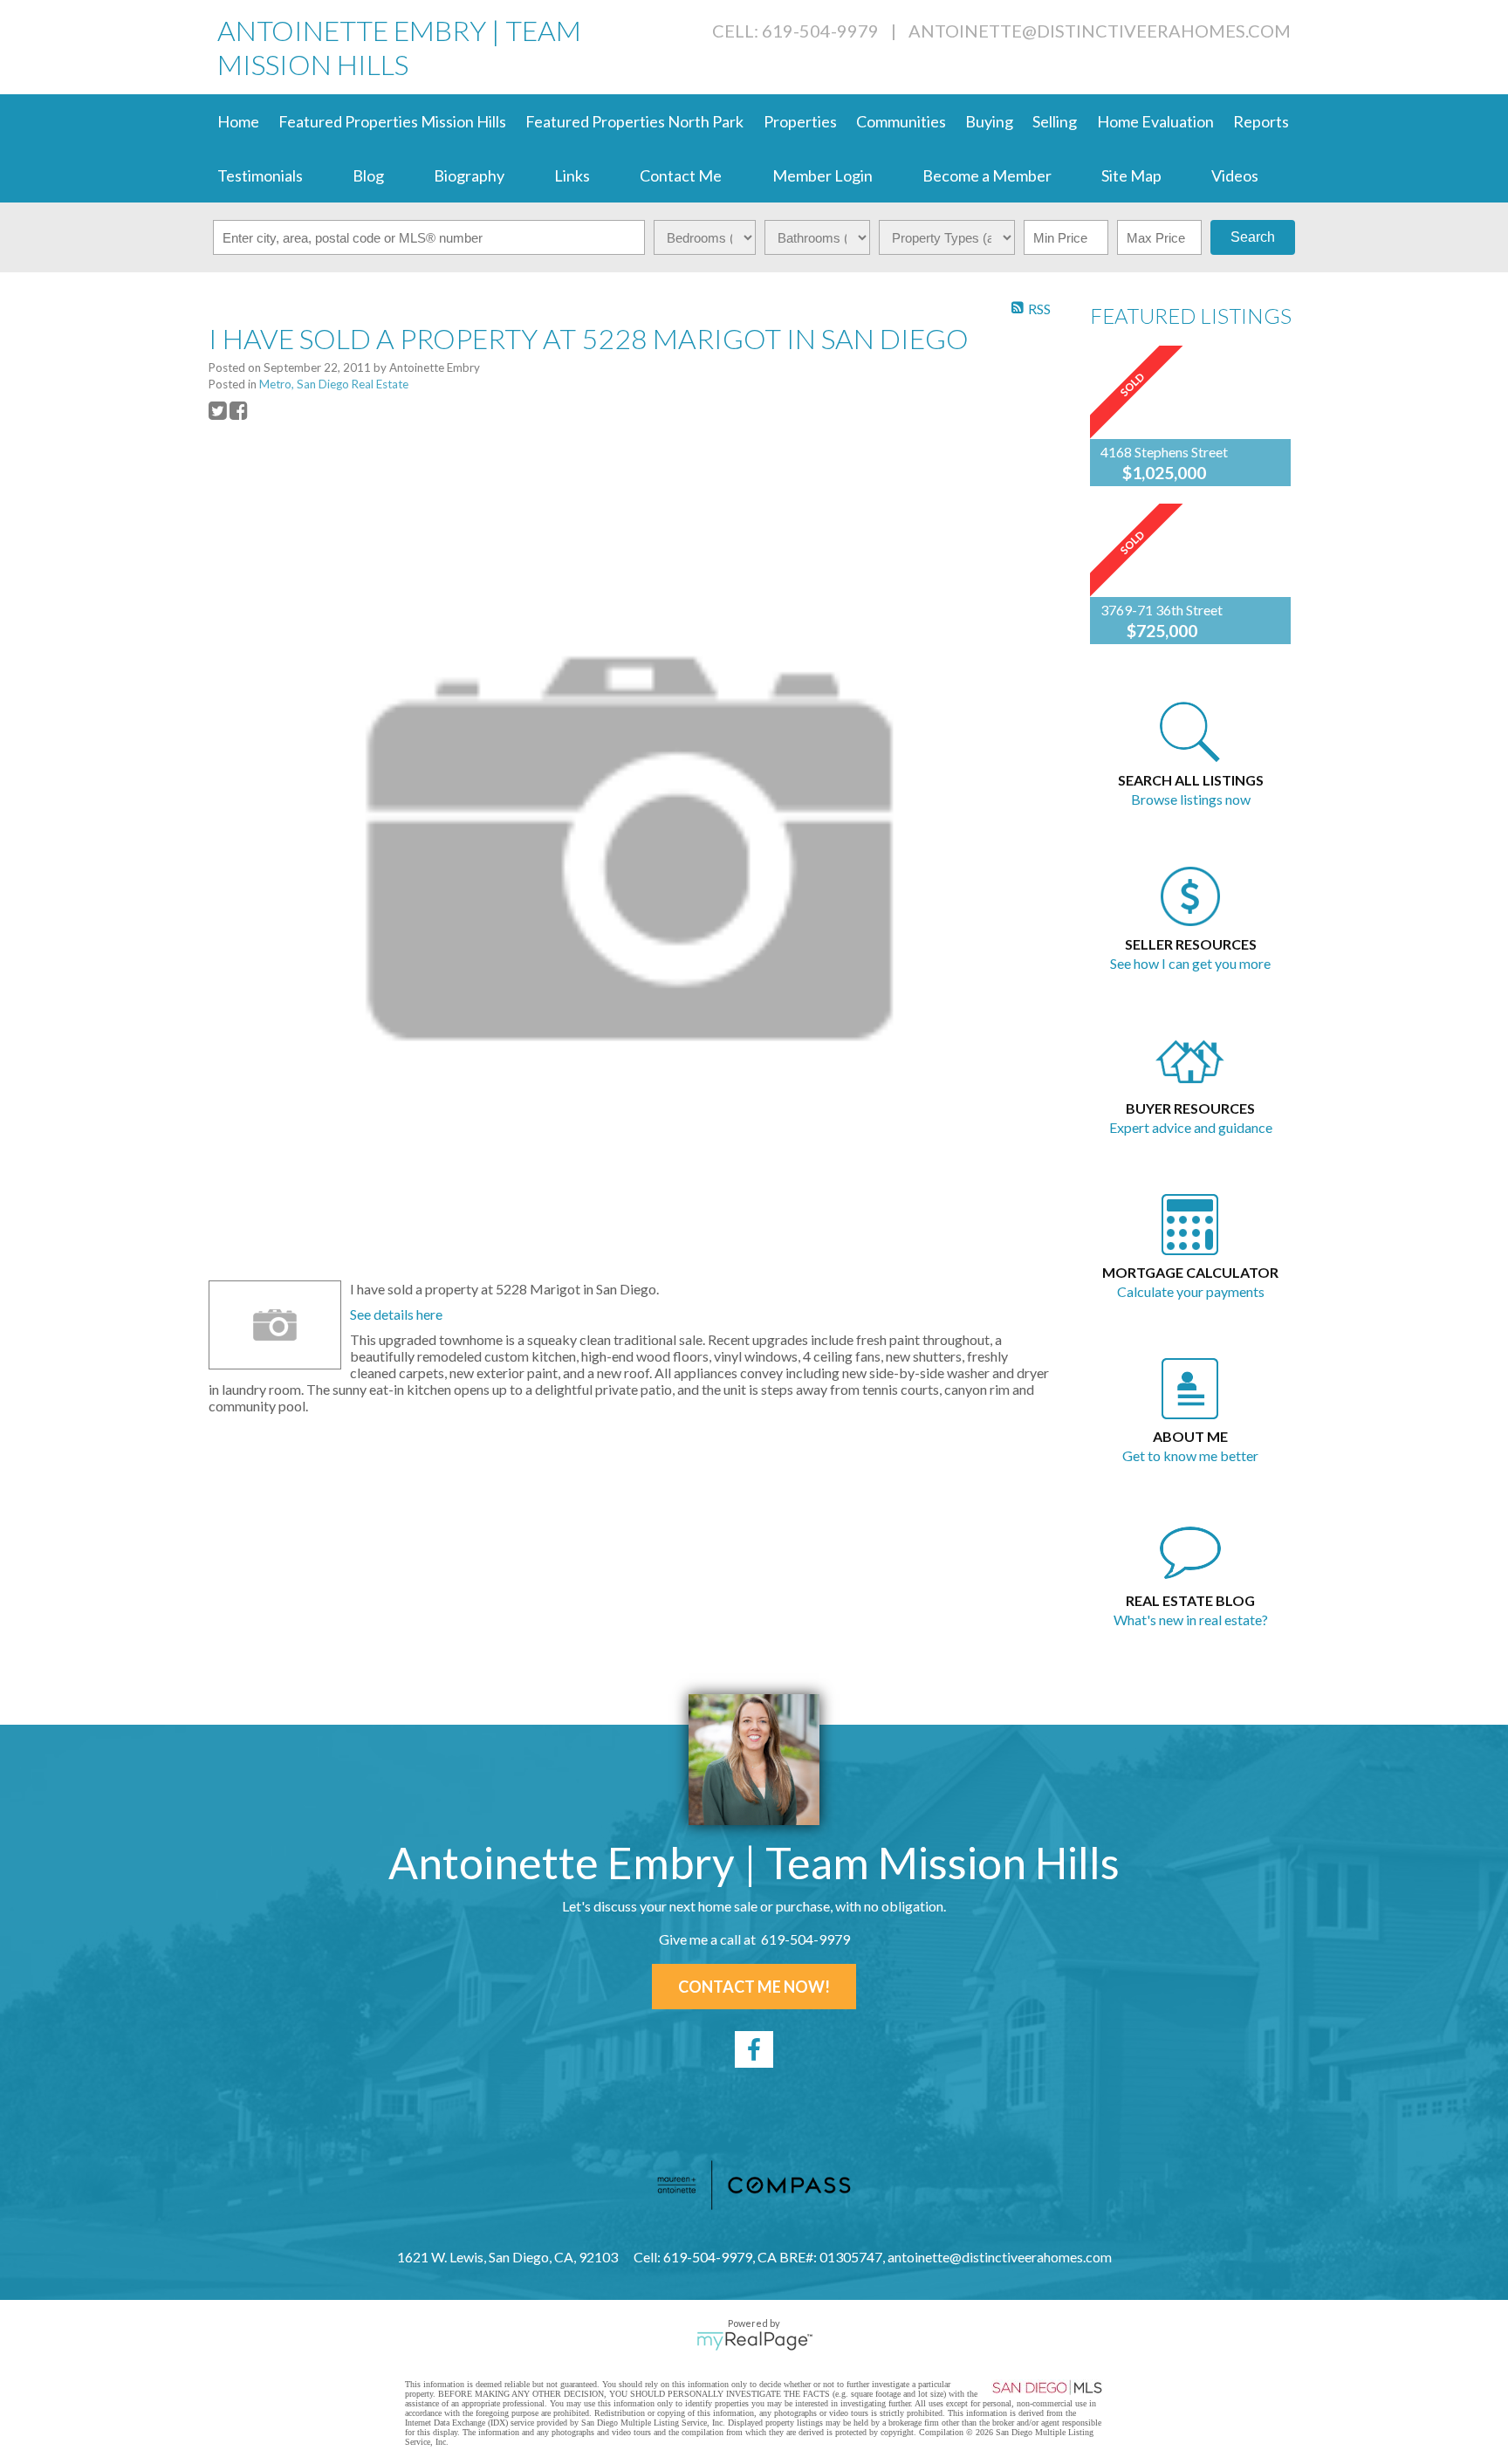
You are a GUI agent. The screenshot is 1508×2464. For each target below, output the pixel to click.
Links (572, 175)
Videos (1235, 175)
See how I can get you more (1190, 963)
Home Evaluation (1155, 121)
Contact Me (681, 175)
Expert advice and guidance (1191, 1127)
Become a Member (987, 175)
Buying (989, 121)
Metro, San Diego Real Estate (334, 384)
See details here (396, 1314)
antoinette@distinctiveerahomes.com (1100, 31)
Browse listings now (1191, 799)
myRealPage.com (754, 2341)
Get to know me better (1190, 1455)
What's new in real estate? (1191, 1620)
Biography (469, 175)
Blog (368, 175)
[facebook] (754, 2049)
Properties (800, 121)
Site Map (1131, 175)
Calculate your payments (1191, 1291)
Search (1253, 237)
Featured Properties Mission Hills (392, 121)
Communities (901, 121)
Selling (1055, 121)
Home (238, 121)
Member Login (823, 175)
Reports (1261, 121)
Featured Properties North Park (634, 121)
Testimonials (260, 175)
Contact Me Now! (754, 1987)
